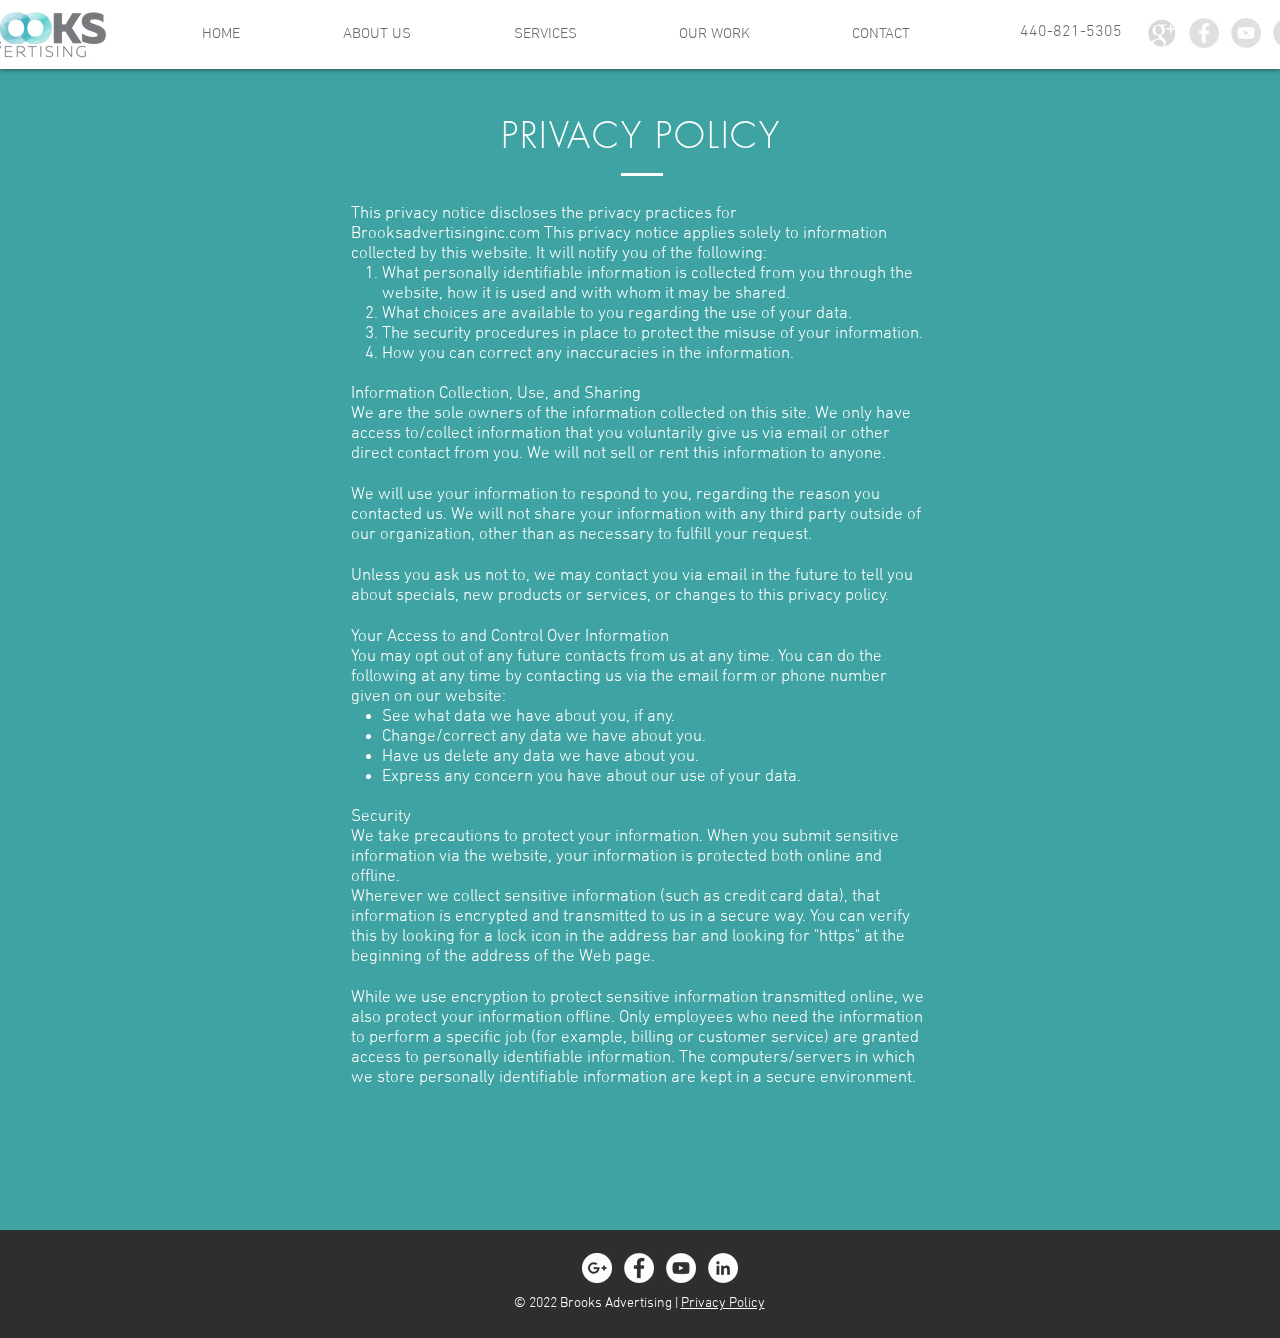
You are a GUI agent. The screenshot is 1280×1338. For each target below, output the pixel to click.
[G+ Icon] (1162, 33)
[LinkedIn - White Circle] (723, 1268)
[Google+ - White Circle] (597, 1268)
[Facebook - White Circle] (639, 1268)
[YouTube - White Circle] (681, 1268)
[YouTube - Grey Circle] (1246, 33)
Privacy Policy (723, 1303)
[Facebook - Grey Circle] (1204, 33)
